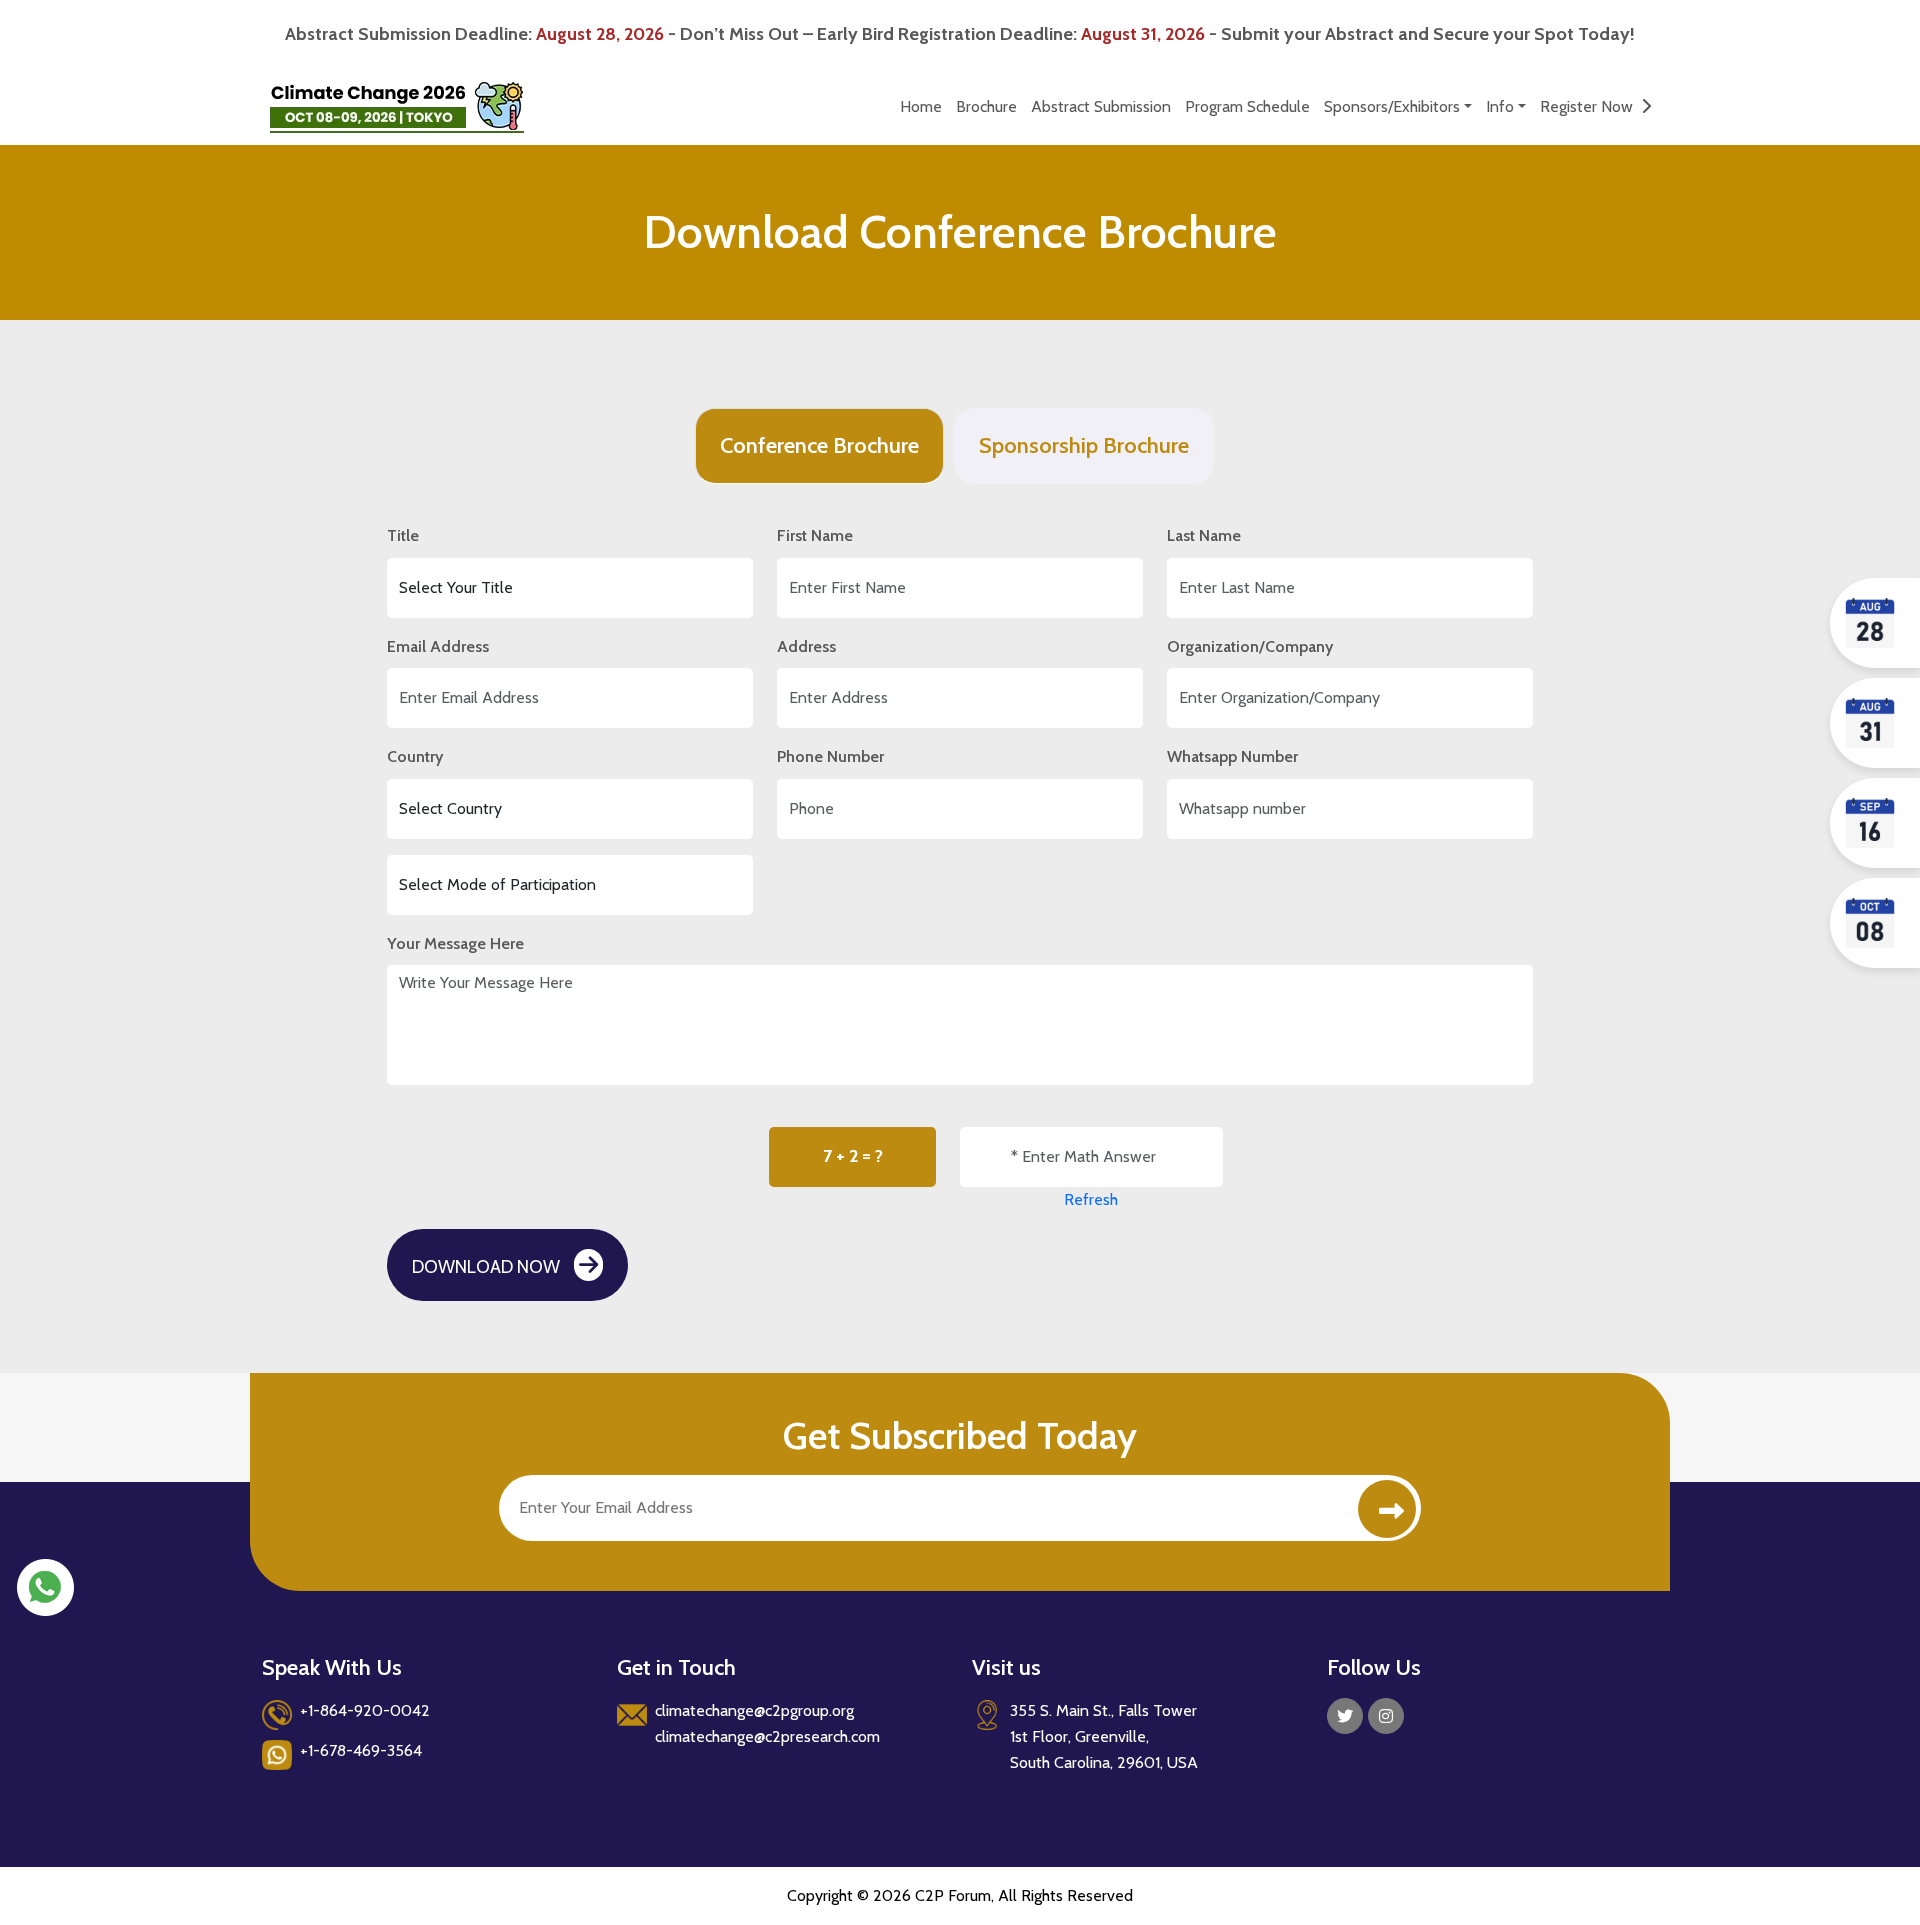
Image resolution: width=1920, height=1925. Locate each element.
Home (921, 106)
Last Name (1204, 535)
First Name (815, 535)
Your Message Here (455, 943)
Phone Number (830, 756)
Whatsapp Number (1232, 756)
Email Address (438, 646)
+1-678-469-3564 (361, 1750)
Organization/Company (1250, 646)
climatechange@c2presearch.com (767, 1736)
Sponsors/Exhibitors (1392, 106)
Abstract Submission (1101, 106)
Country (415, 756)
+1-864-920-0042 (365, 1710)
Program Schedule (1247, 106)
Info (1500, 106)
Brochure (986, 106)
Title (403, 535)
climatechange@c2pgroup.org (754, 1710)
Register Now (1590, 106)
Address (806, 646)
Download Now (488, 1267)
